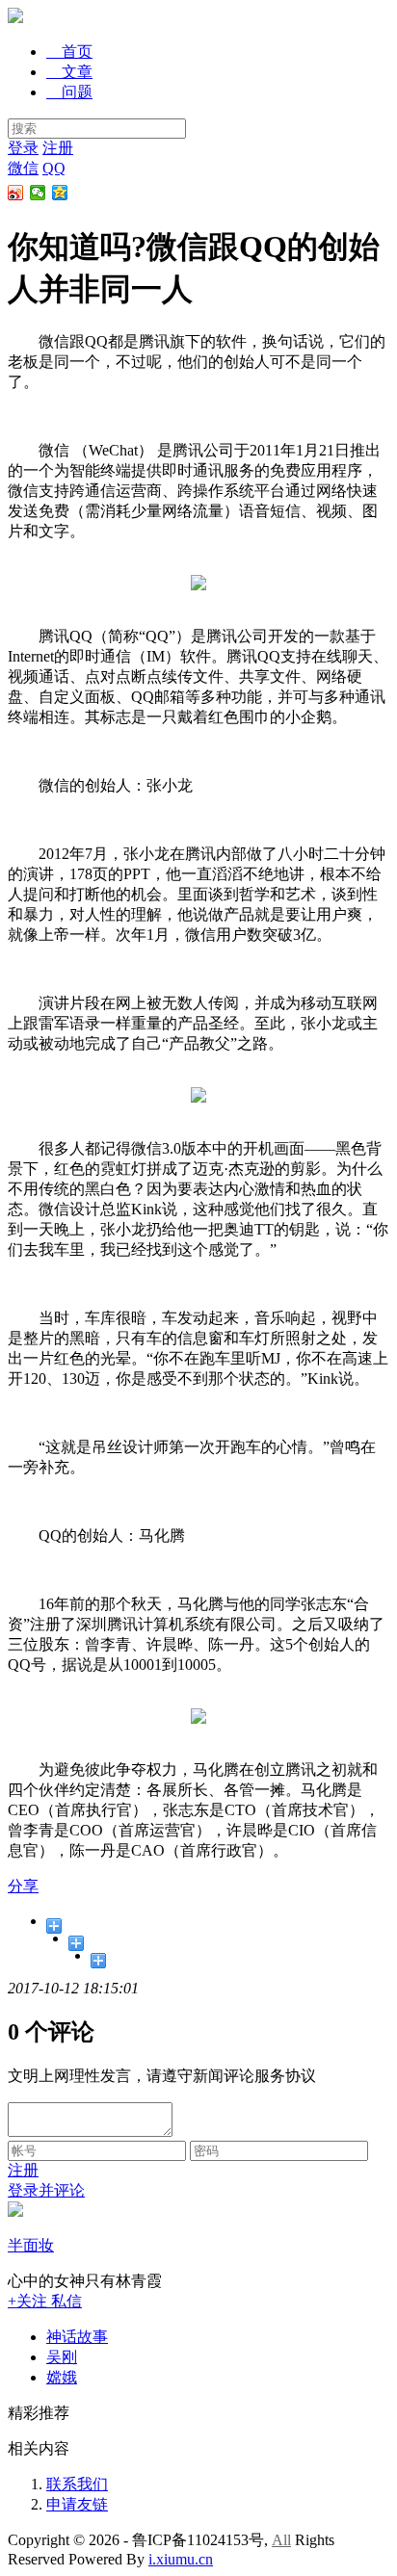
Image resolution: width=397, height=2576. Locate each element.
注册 (58, 148)
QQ (54, 168)
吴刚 (62, 2357)
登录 (23, 148)
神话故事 (77, 2337)
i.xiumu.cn (181, 2559)
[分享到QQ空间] (60, 193)
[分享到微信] (38, 193)
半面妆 (31, 2245)
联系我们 (77, 2484)
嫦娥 (62, 2377)
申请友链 (77, 2504)
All (281, 2540)
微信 (23, 168)
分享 (23, 1886)
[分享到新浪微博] (16, 193)
